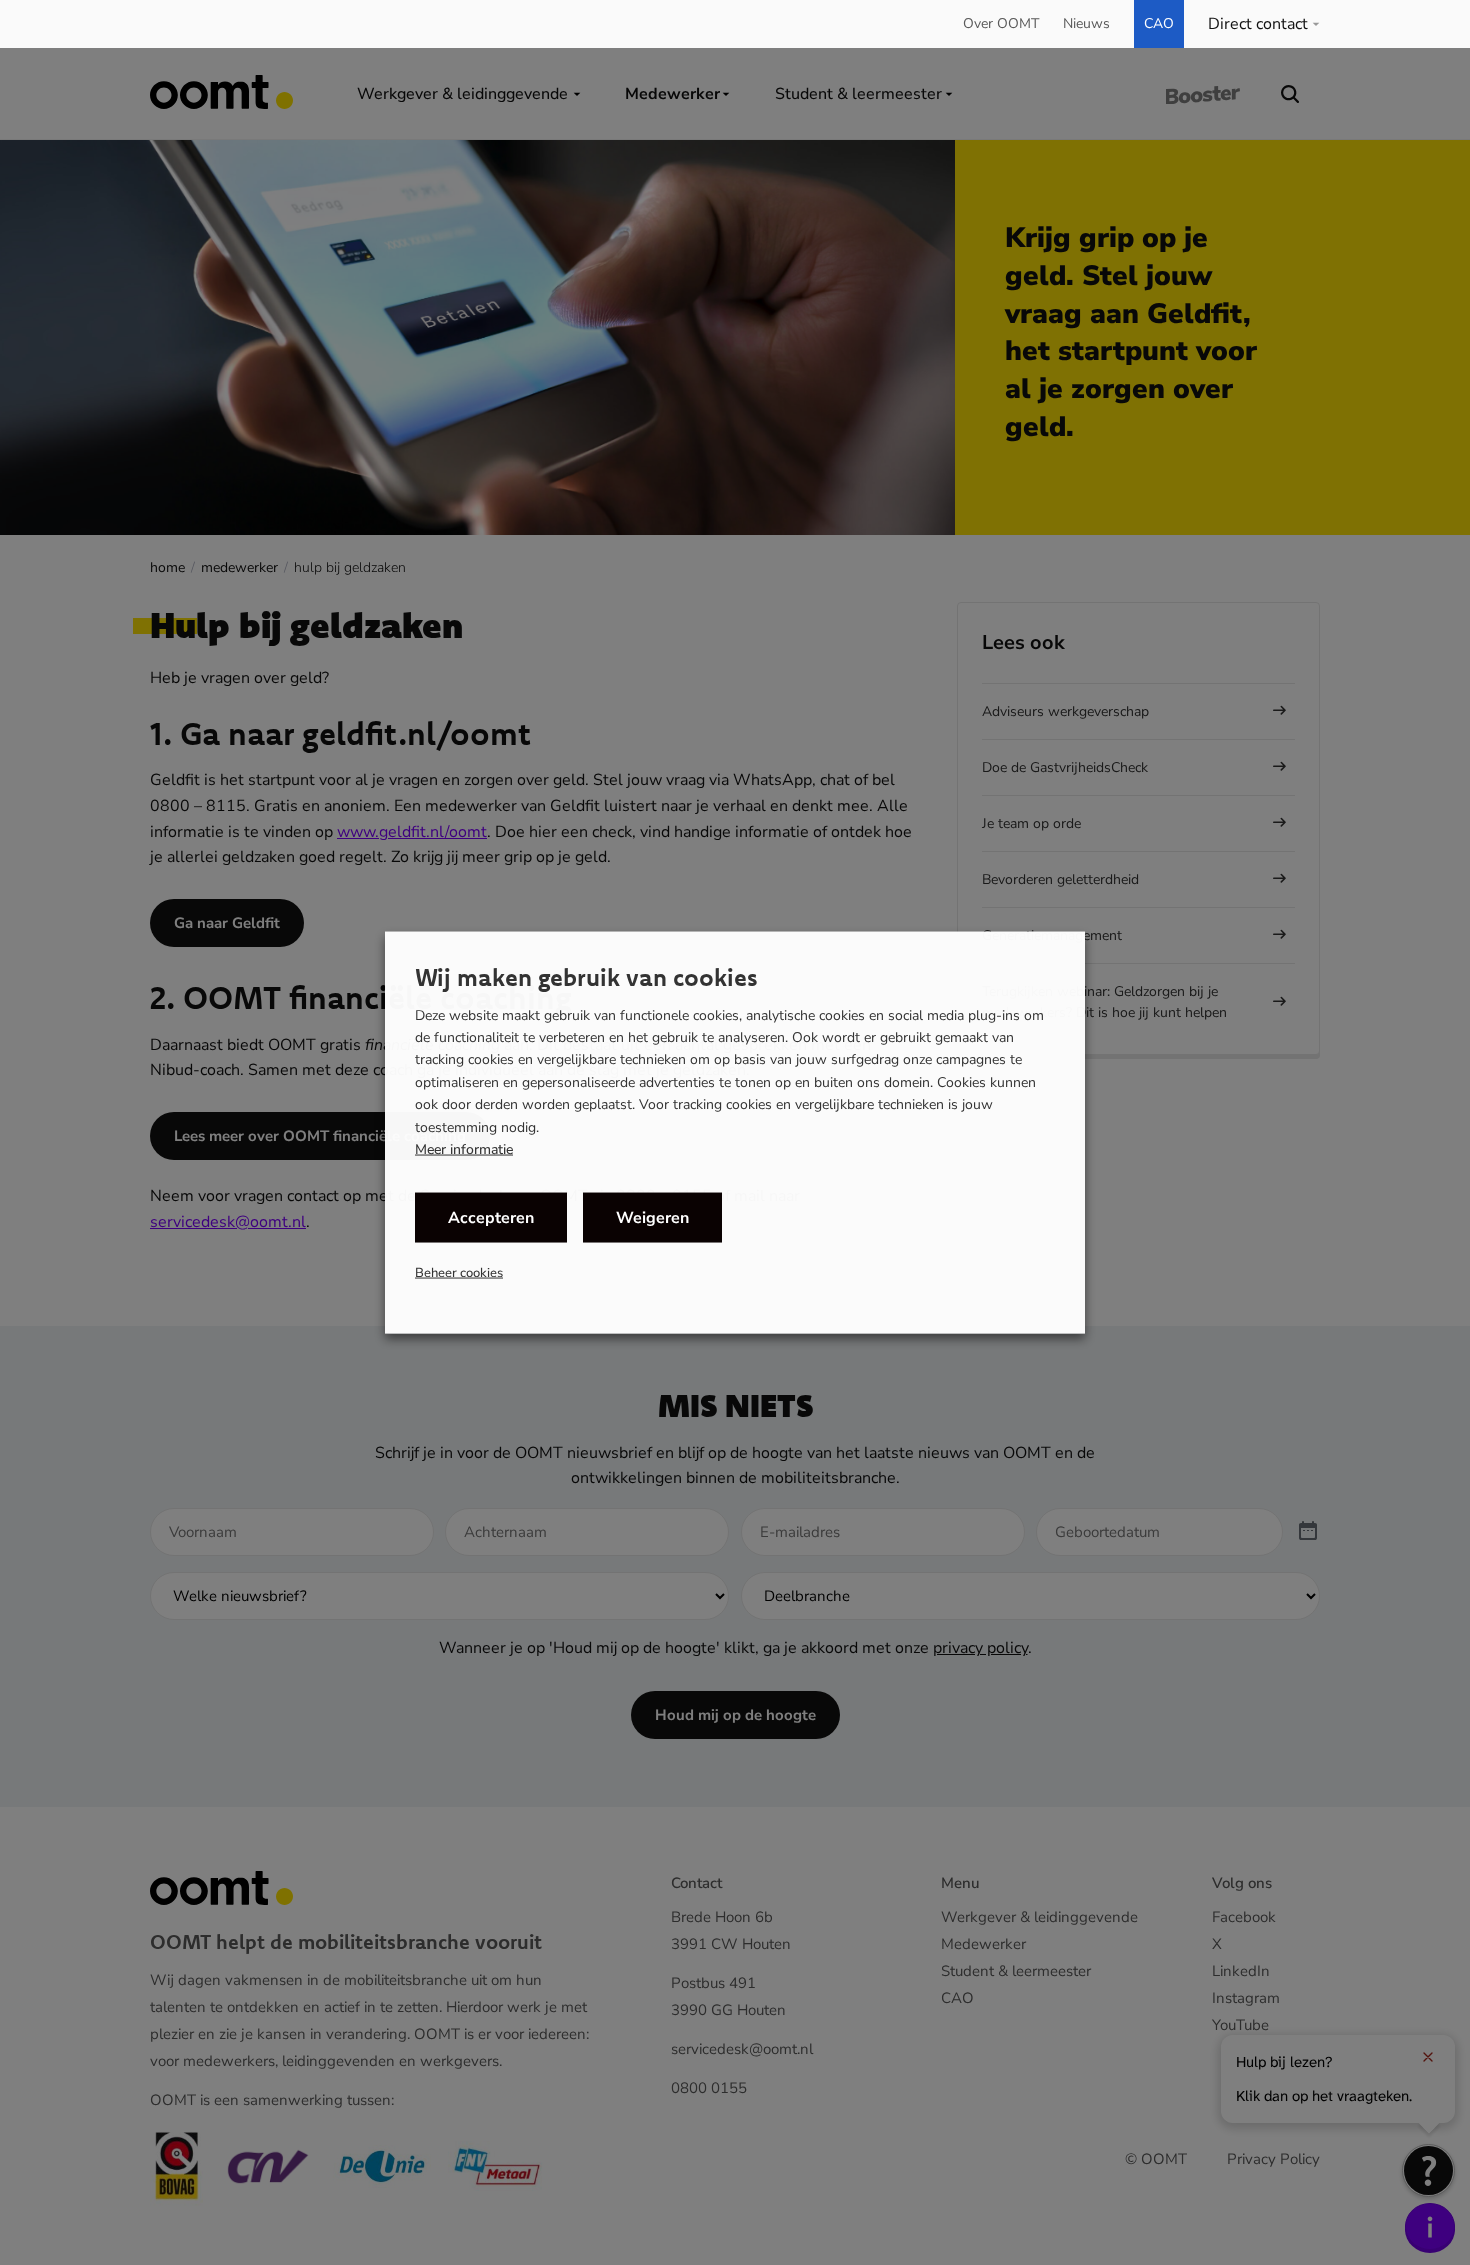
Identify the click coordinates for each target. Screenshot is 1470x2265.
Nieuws (1086, 23)
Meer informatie (464, 1150)
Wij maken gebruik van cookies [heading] (586, 976)
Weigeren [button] (652, 1218)
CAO (1159, 23)
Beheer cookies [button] (459, 1273)
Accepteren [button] (491, 1218)
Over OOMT (1001, 23)
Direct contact (1258, 24)
